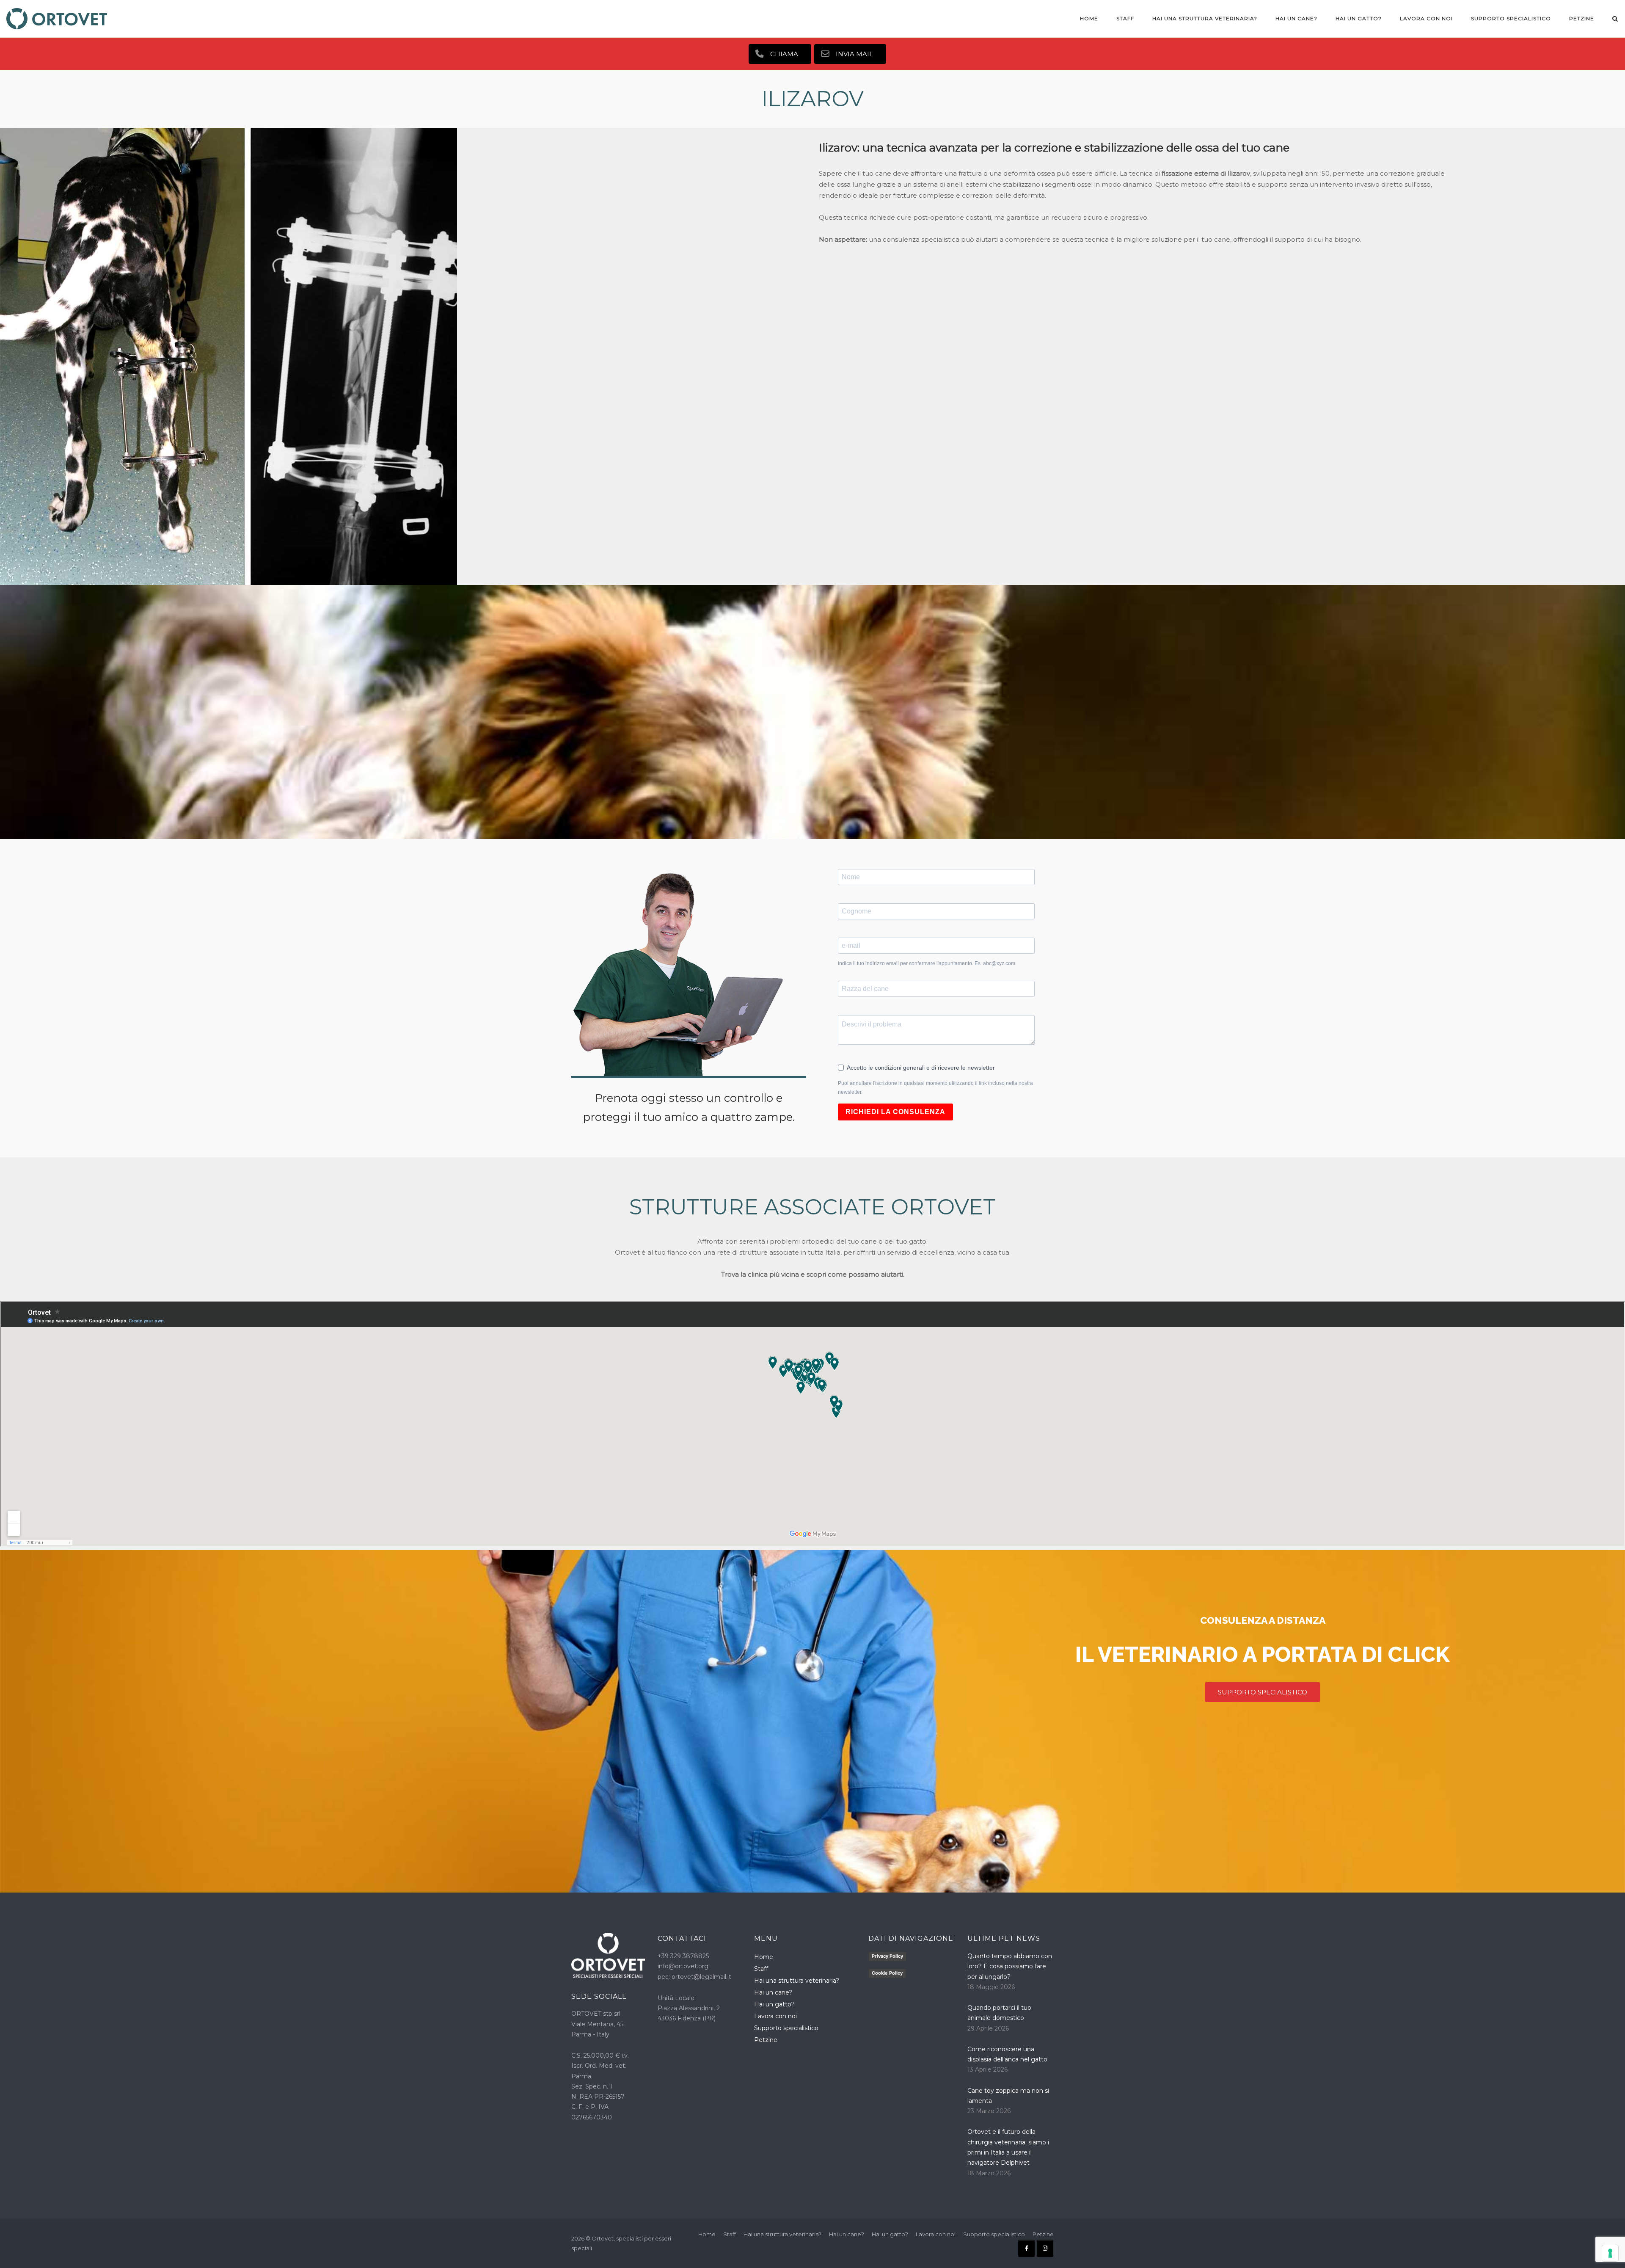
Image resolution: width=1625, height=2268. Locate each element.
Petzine (1582, 18)
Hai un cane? (1296, 18)
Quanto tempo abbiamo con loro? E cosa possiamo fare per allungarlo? (1010, 1966)
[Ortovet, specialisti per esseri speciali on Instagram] (1045, 2248)
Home (1089, 18)
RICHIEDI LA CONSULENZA (895, 1112)
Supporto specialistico (1511, 18)
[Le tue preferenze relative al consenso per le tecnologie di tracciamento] (1610, 2253)
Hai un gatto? (1359, 18)
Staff (1125, 18)
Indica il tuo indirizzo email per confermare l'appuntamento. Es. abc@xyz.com (927, 963)
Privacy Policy (887, 1956)
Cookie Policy (887, 1973)
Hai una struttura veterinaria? (1205, 18)
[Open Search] (1615, 19)
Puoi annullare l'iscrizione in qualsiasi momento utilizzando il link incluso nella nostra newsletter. (935, 1088)
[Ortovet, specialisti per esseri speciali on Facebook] (1026, 2248)
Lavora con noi (1426, 18)
